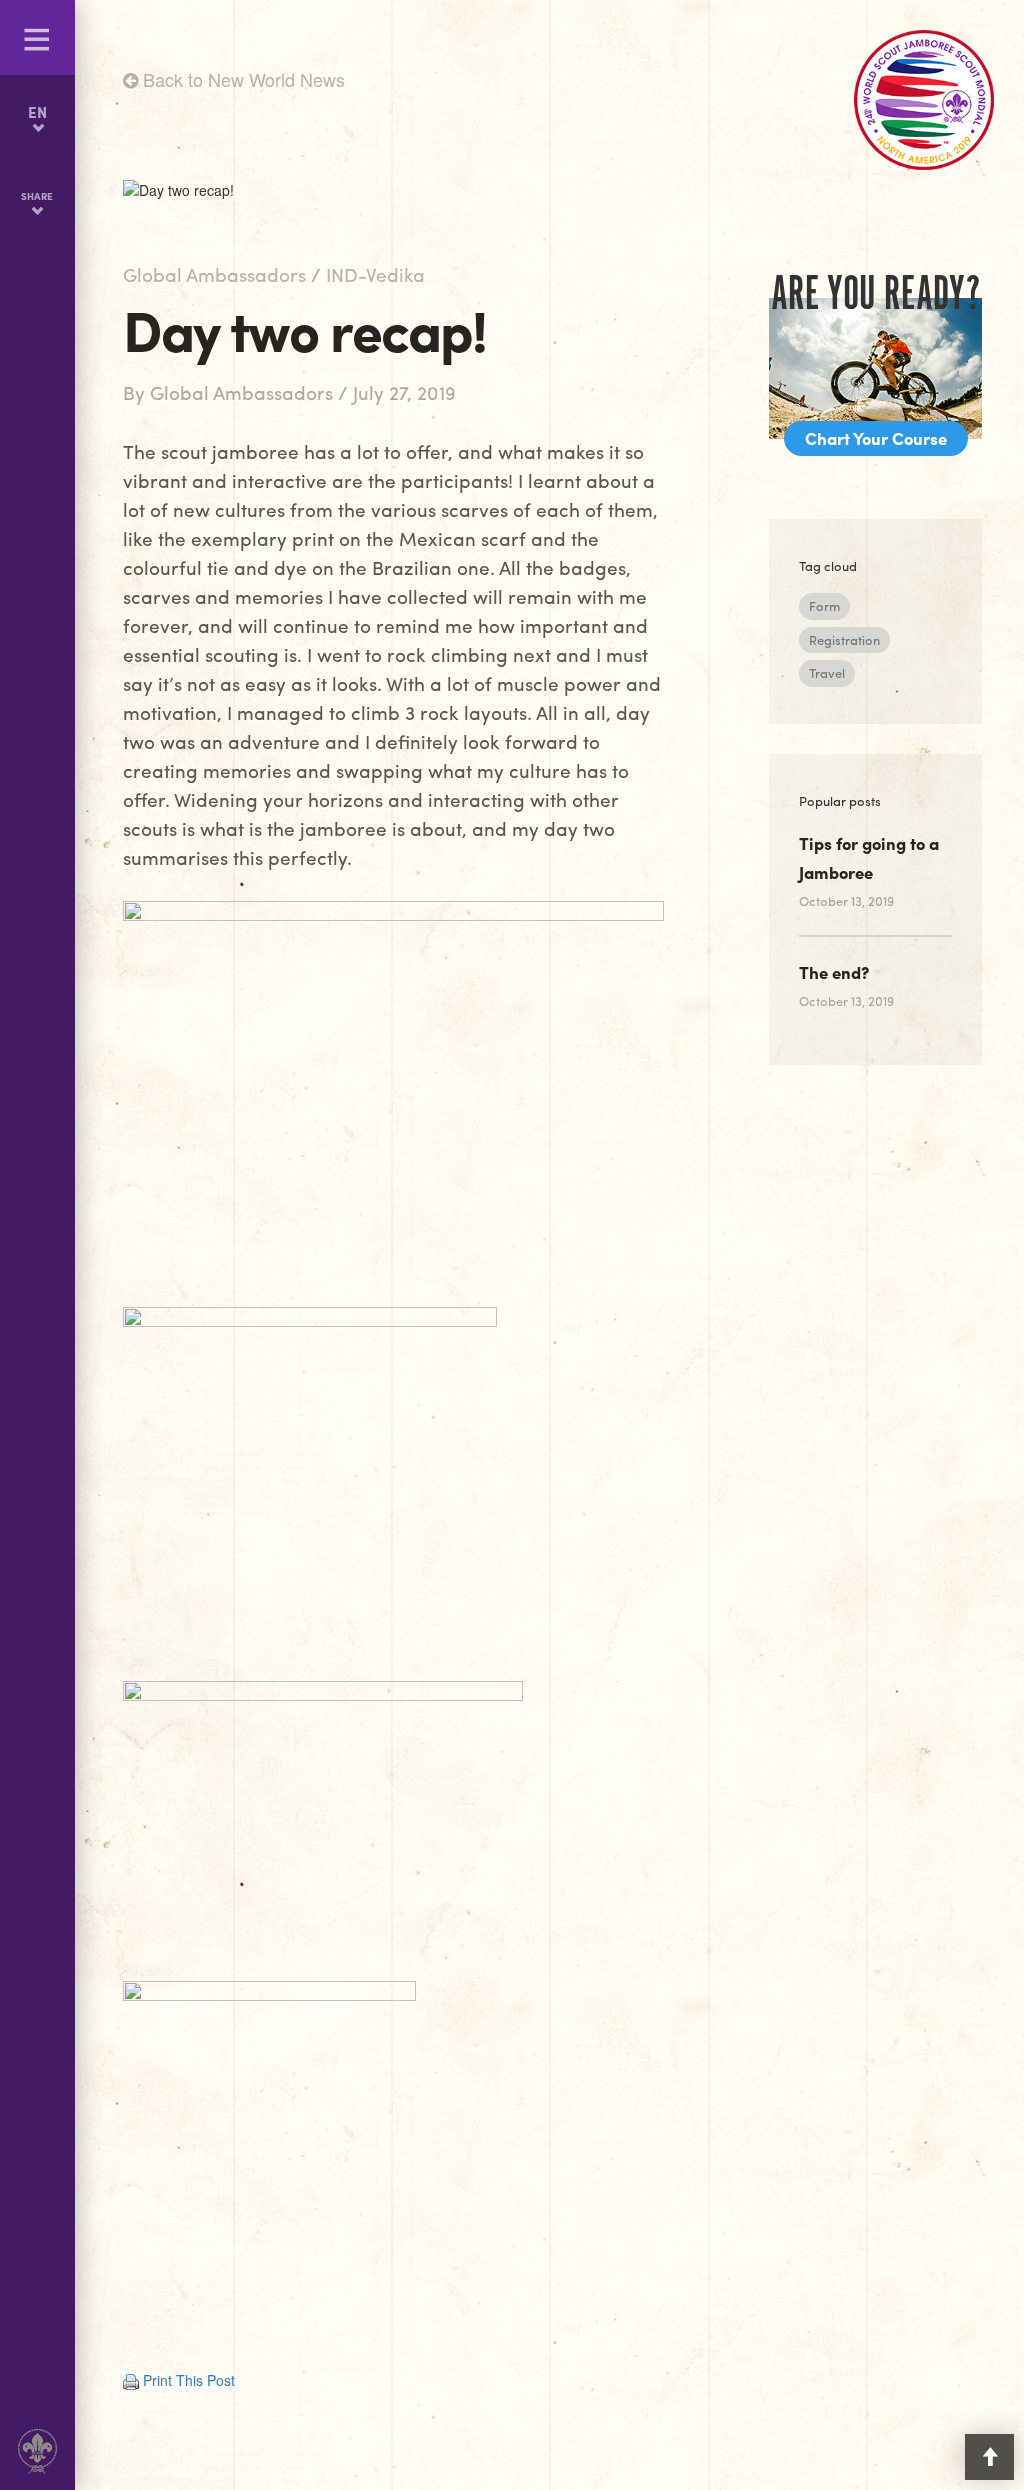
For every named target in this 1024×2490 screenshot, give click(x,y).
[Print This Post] (131, 2380)
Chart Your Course (876, 438)
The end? (834, 972)
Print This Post (189, 2380)
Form (824, 605)
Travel (827, 672)
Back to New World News (241, 79)
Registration (844, 639)
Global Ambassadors (214, 274)
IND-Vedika (375, 274)
